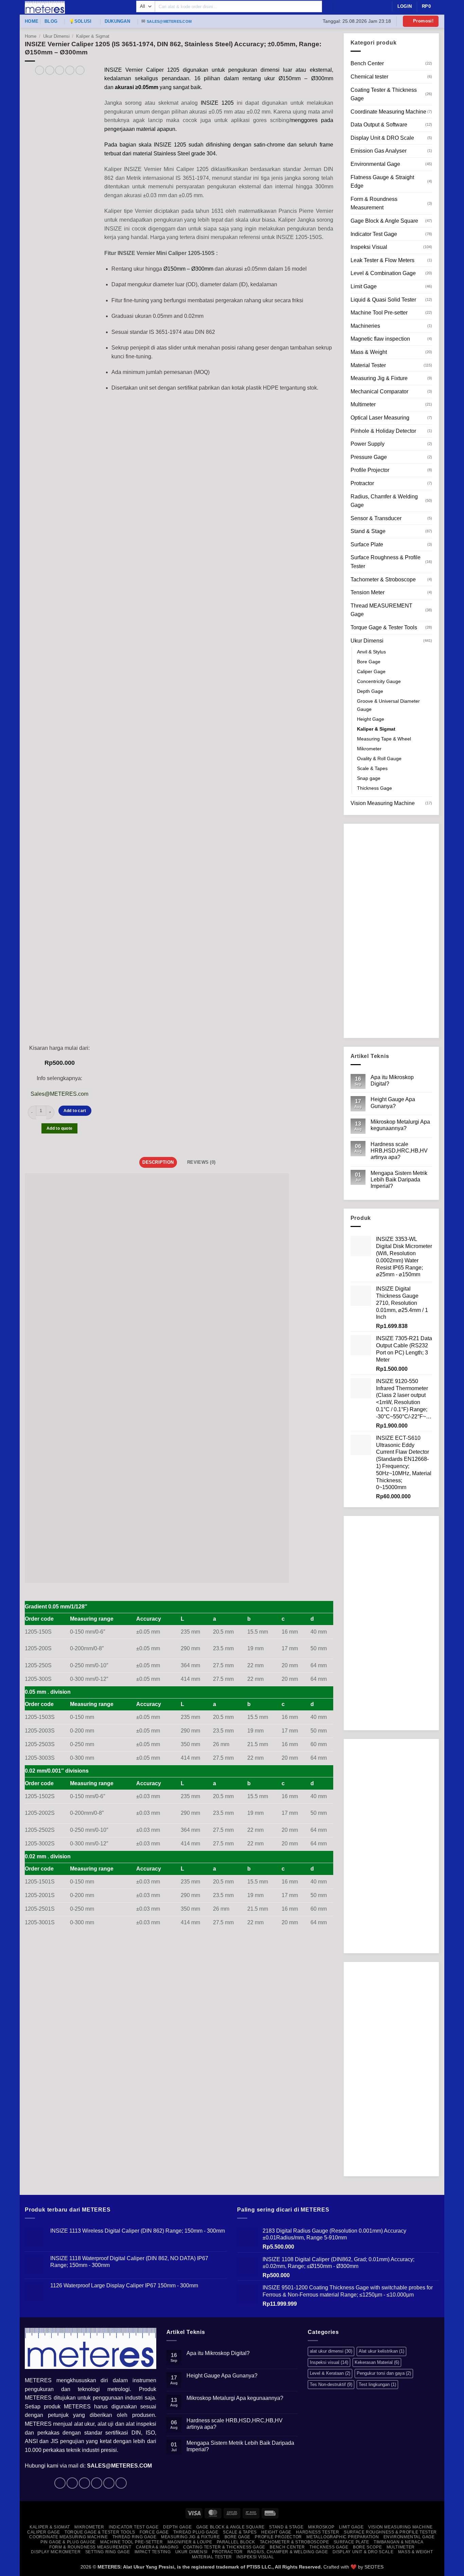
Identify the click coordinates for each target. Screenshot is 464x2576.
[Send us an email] (97, 2483)
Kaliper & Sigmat (93, 36)
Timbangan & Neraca (399, 2542)
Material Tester (368, 365)
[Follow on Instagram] (72, 2483)
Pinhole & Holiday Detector (383, 431)
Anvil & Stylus (371, 652)
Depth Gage (370, 691)
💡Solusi (80, 21)
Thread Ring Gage (135, 2537)
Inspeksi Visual (369, 247)
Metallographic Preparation (343, 2537)
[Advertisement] (391, 931)
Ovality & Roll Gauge (379, 758)
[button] (421, 21)
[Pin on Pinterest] (70, 70)
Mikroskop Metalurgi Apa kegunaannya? (400, 1125)
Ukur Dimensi (56, 36)
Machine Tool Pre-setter (379, 313)
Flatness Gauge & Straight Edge (382, 182)
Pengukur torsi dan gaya (384, 2373)
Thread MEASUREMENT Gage (381, 610)
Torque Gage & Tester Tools (384, 627)
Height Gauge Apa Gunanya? (393, 1103)
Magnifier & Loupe (190, 2542)
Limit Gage (364, 286)
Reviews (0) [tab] (201, 1162)
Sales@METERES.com (59, 1094)
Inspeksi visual (329, 2362)
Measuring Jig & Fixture (379, 378)
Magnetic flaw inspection (380, 339)
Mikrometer (369, 749)
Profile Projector (370, 470)
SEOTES (374, 2567)
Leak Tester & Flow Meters (382, 260)
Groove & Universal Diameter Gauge (388, 705)
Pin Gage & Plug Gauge (68, 2542)
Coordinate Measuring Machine (388, 112)
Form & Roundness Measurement (374, 203)
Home (32, 21)
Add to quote (59, 1128)
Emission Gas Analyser (379, 151)
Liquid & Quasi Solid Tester (383, 300)
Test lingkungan (377, 2384)
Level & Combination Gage (383, 273)
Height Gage (371, 719)
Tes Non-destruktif (331, 2384)
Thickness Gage (374, 788)
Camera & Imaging (157, 2547)
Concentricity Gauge (379, 681)
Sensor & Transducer (376, 518)
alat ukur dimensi (331, 2351)
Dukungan (117, 21)
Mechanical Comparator (379, 391)
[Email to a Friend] (60, 70)
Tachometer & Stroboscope (383, 579)
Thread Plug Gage (196, 2532)
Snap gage (369, 778)
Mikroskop (321, 2527)
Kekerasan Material (377, 2362)
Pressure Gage (369, 457)
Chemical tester (369, 77)
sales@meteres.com (169, 21)
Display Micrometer (56, 2552)
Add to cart (75, 1111)
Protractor (362, 483)
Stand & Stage (368, 531)
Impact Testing (153, 2552)
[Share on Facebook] (40, 70)
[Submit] (328, 6)
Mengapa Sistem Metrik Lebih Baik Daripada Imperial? (399, 1180)
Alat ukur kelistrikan (381, 2351)
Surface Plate (367, 544)
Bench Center (367, 63)
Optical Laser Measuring (380, 418)
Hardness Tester (317, 2532)
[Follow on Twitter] (84, 2483)
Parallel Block (236, 2542)
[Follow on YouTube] (121, 2483)
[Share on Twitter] (50, 70)
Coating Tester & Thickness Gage (384, 94)
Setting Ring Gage (108, 2552)
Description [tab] (158, 1162)
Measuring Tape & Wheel (384, 739)
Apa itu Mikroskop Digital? (392, 1080)
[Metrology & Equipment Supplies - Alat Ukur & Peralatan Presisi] (75, 7)
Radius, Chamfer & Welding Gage (384, 501)
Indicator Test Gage (374, 234)
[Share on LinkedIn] (80, 70)
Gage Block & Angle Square (384, 221)
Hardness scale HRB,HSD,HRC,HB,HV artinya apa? (399, 1151)
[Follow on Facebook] (60, 2483)
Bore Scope (367, 2547)
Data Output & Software (379, 125)
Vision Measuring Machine (383, 803)
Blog (51, 21)
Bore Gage (369, 662)
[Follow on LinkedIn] (109, 2483)
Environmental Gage (375, 164)
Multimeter (363, 404)
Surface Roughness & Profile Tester (386, 562)
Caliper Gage (371, 671)
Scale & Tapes (372, 768)
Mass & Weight (369, 352)
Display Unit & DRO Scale (382, 138)
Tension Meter (368, 592)
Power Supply (368, 444)
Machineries (365, 326)
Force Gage (154, 2532)
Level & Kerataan (330, 2373)
